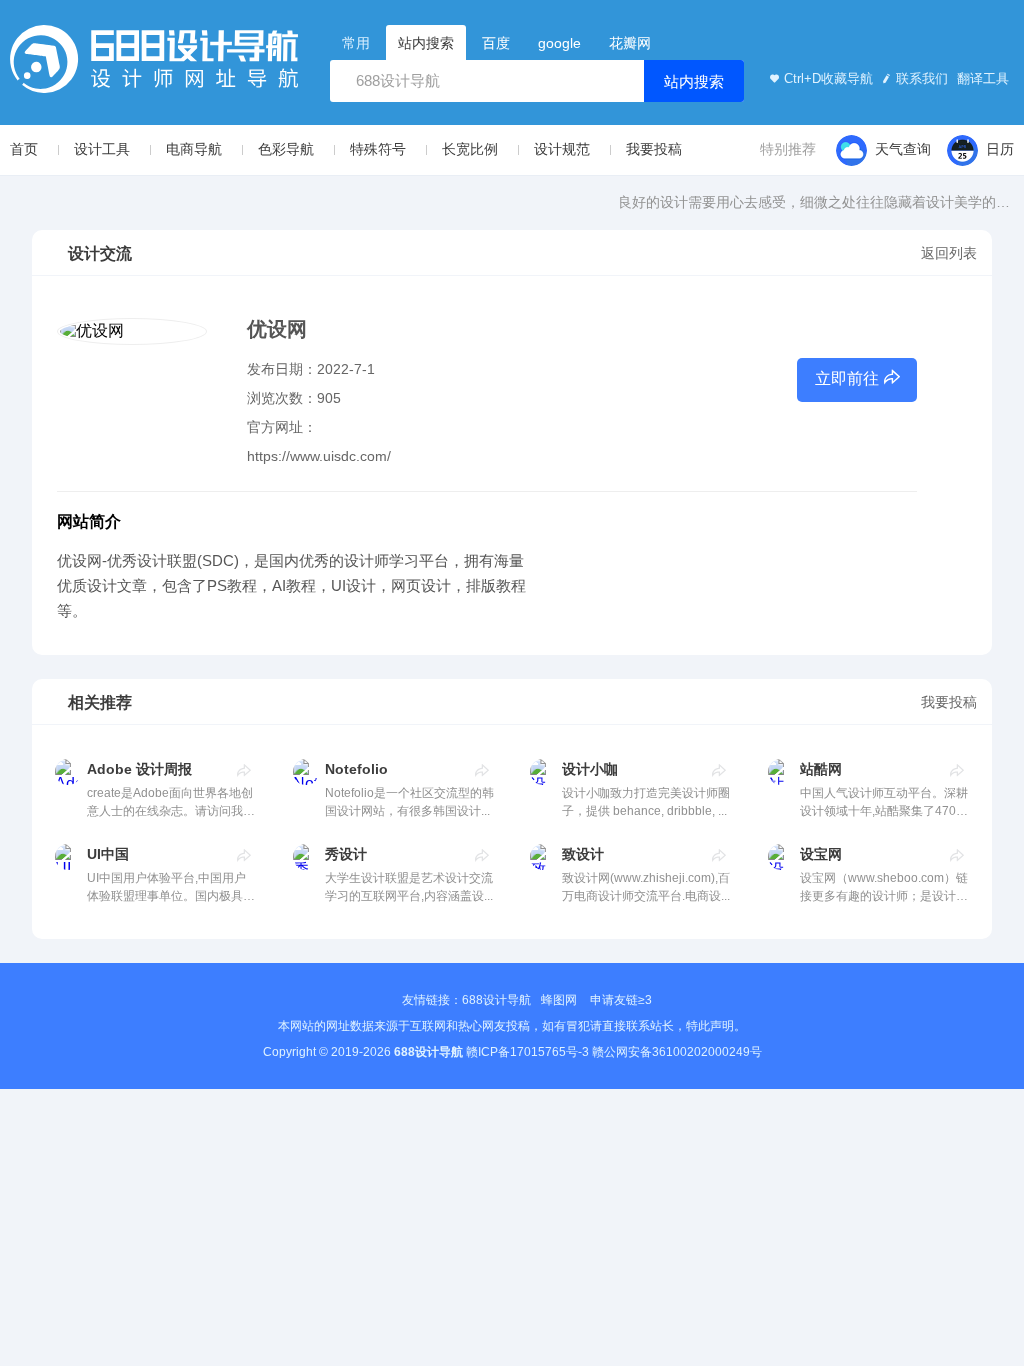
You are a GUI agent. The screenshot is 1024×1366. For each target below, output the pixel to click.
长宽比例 (470, 149)
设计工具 (102, 149)
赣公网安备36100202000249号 (677, 1052)
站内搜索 (694, 81)
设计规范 (562, 149)
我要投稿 (654, 149)
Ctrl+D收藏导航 (828, 78)
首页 (24, 149)
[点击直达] (244, 770)
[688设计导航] (154, 65)
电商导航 (194, 149)
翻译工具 (981, 78)
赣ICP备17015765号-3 (527, 1052)
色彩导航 (286, 149)
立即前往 (847, 378)
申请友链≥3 (621, 1000)
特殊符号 (378, 149)
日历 (1000, 149)
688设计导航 (496, 1000)
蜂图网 (559, 1000)
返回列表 (949, 253)
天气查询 (903, 149)
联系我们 (922, 78)
